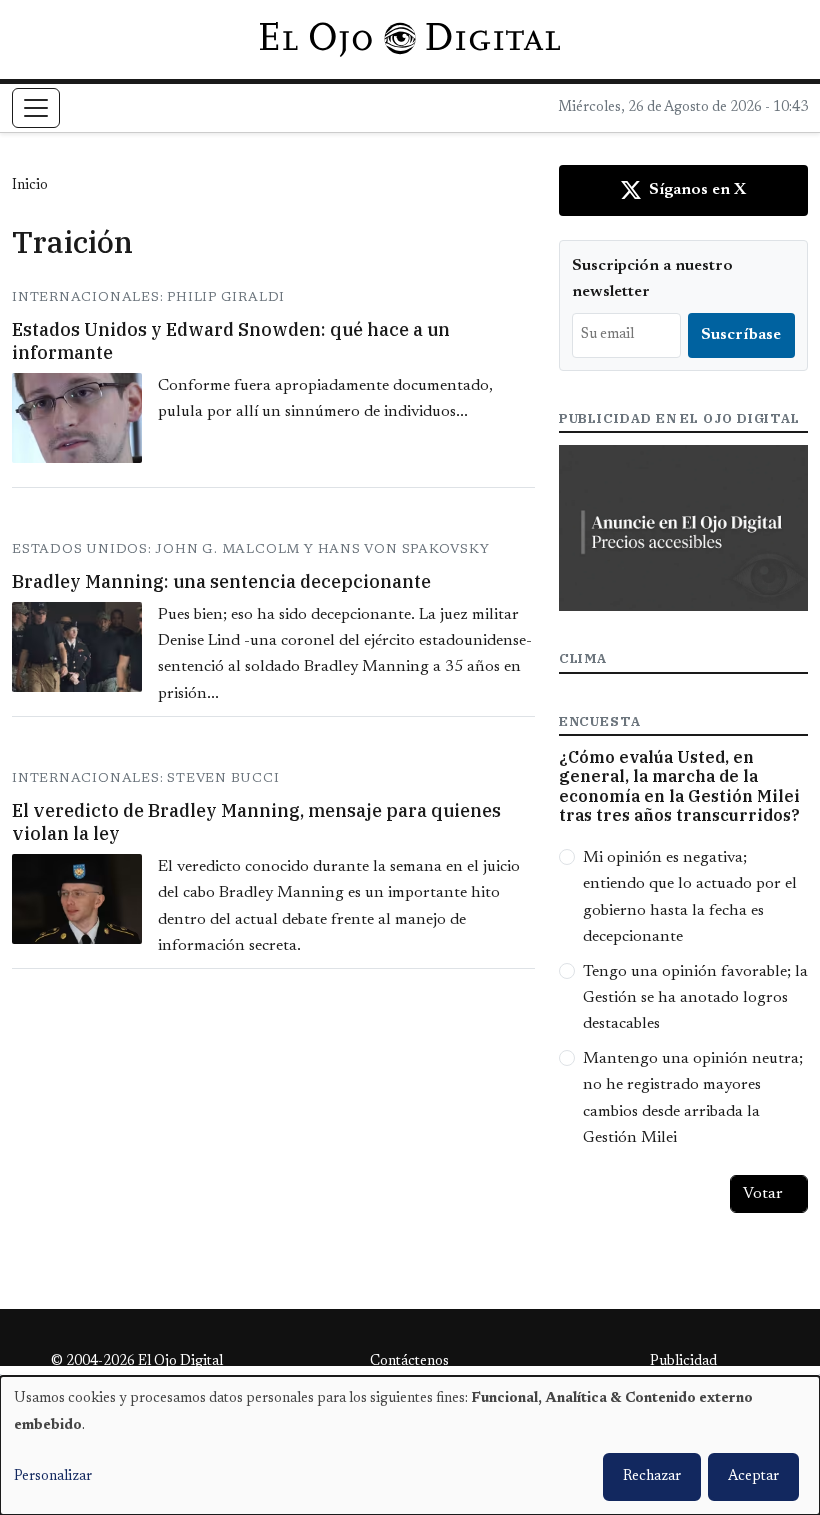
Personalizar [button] (53, 1477)
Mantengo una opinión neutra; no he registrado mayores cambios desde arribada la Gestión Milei (693, 1098)
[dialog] (410, 1445)
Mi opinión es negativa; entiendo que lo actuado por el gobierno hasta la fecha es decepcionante (690, 897)
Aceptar (753, 1477)
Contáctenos (409, 1362)
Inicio (30, 186)
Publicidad (683, 1362)
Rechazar (652, 1477)
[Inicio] (409, 39)
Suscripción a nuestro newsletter (652, 279)
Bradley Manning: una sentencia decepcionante (221, 581)
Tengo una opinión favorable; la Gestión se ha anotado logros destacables (695, 998)
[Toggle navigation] (36, 108)
